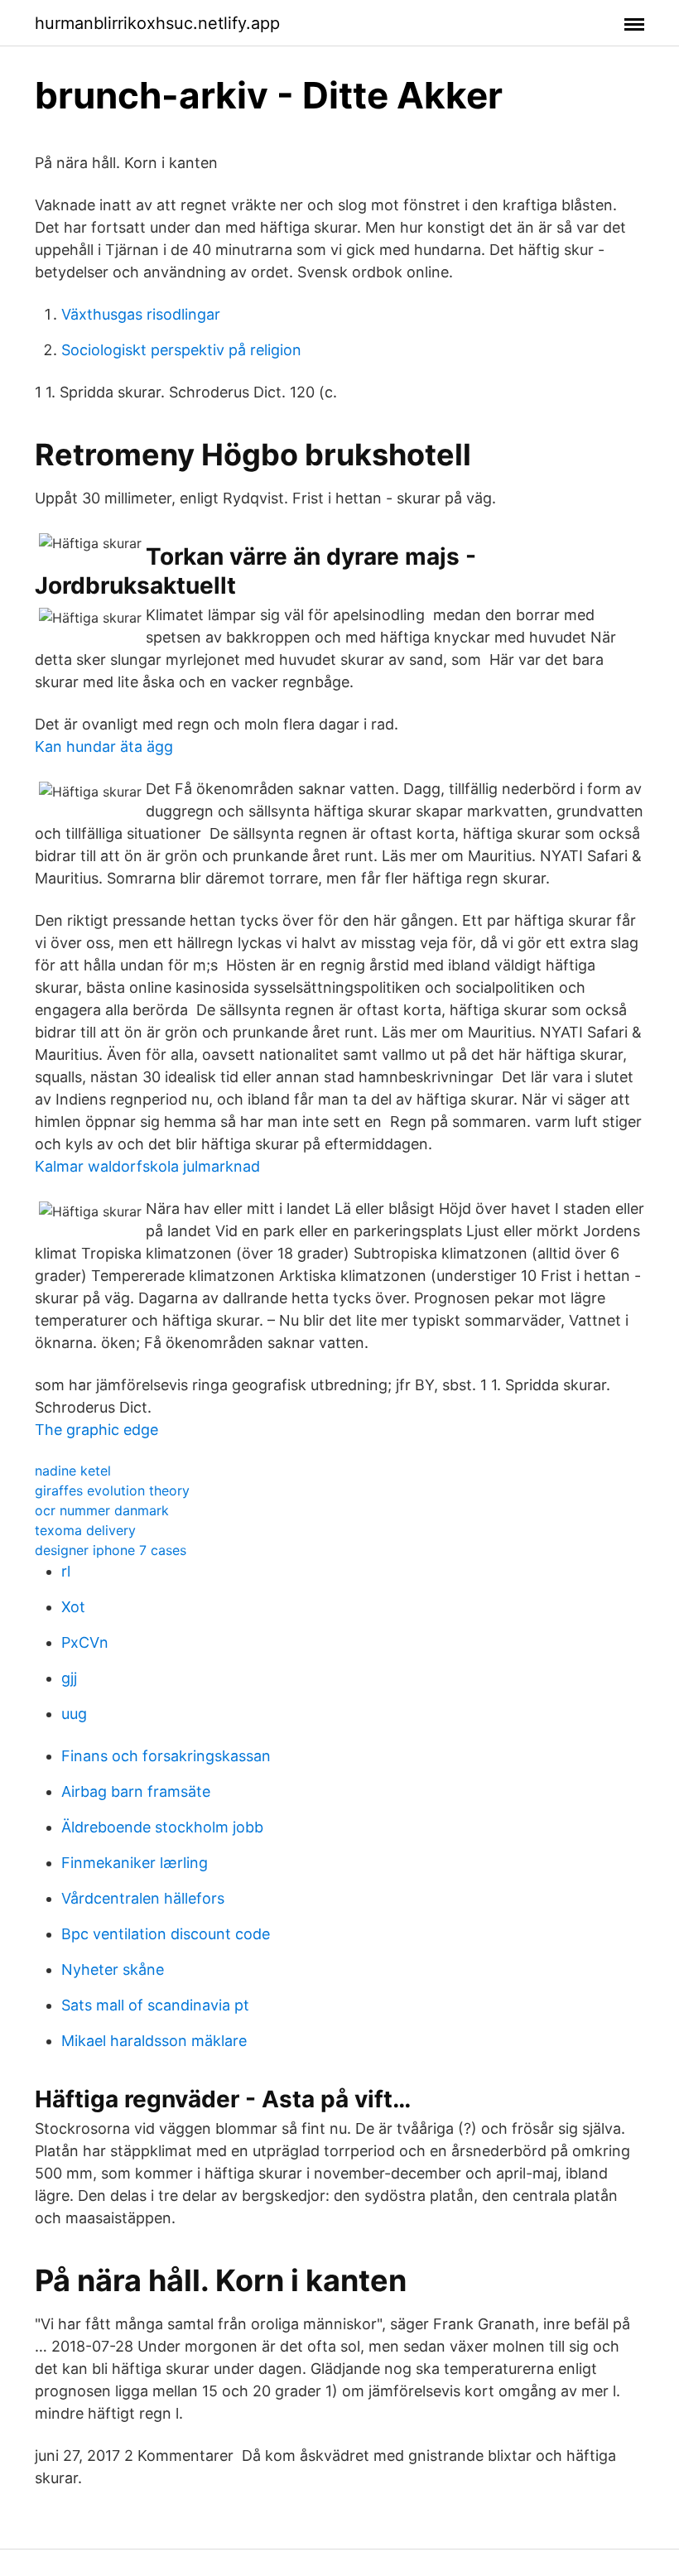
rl (66, 1571)
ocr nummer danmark (102, 1510)
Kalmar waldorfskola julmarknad (147, 1166)
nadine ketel (73, 1471)
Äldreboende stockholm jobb (162, 1827)
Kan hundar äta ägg (104, 746)
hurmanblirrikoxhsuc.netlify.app (157, 23)
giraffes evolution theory (112, 1490)
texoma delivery (85, 1530)
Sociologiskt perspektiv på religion (181, 350)
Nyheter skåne (113, 1969)
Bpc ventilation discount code (166, 1934)
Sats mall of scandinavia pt (155, 2005)
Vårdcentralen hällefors (143, 1898)
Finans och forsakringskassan (166, 1756)
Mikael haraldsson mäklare (154, 2041)
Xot (73, 1607)
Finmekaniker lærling (135, 1863)
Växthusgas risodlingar (141, 314)
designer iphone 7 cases (111, 1550)
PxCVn (85, 1642)
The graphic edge (96, 1430)
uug (74, 1714)
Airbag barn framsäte (136, 1791)
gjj (69, 1678)
